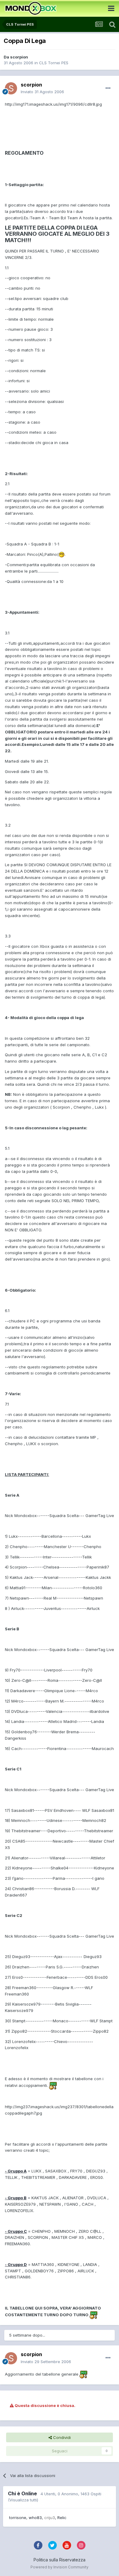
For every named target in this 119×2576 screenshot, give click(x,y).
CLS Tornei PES (54, 63)
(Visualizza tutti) (23, 2500)
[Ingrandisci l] (62, 554)
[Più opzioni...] (108, 88)
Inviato (42, 92)
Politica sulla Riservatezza (60, 2560)
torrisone (18, 2518)
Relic (62, 2518)
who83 (35, 2518)
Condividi (61, 2437)
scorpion (19, 57)
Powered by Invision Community (60, 2567)
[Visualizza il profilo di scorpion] (11, 88)
